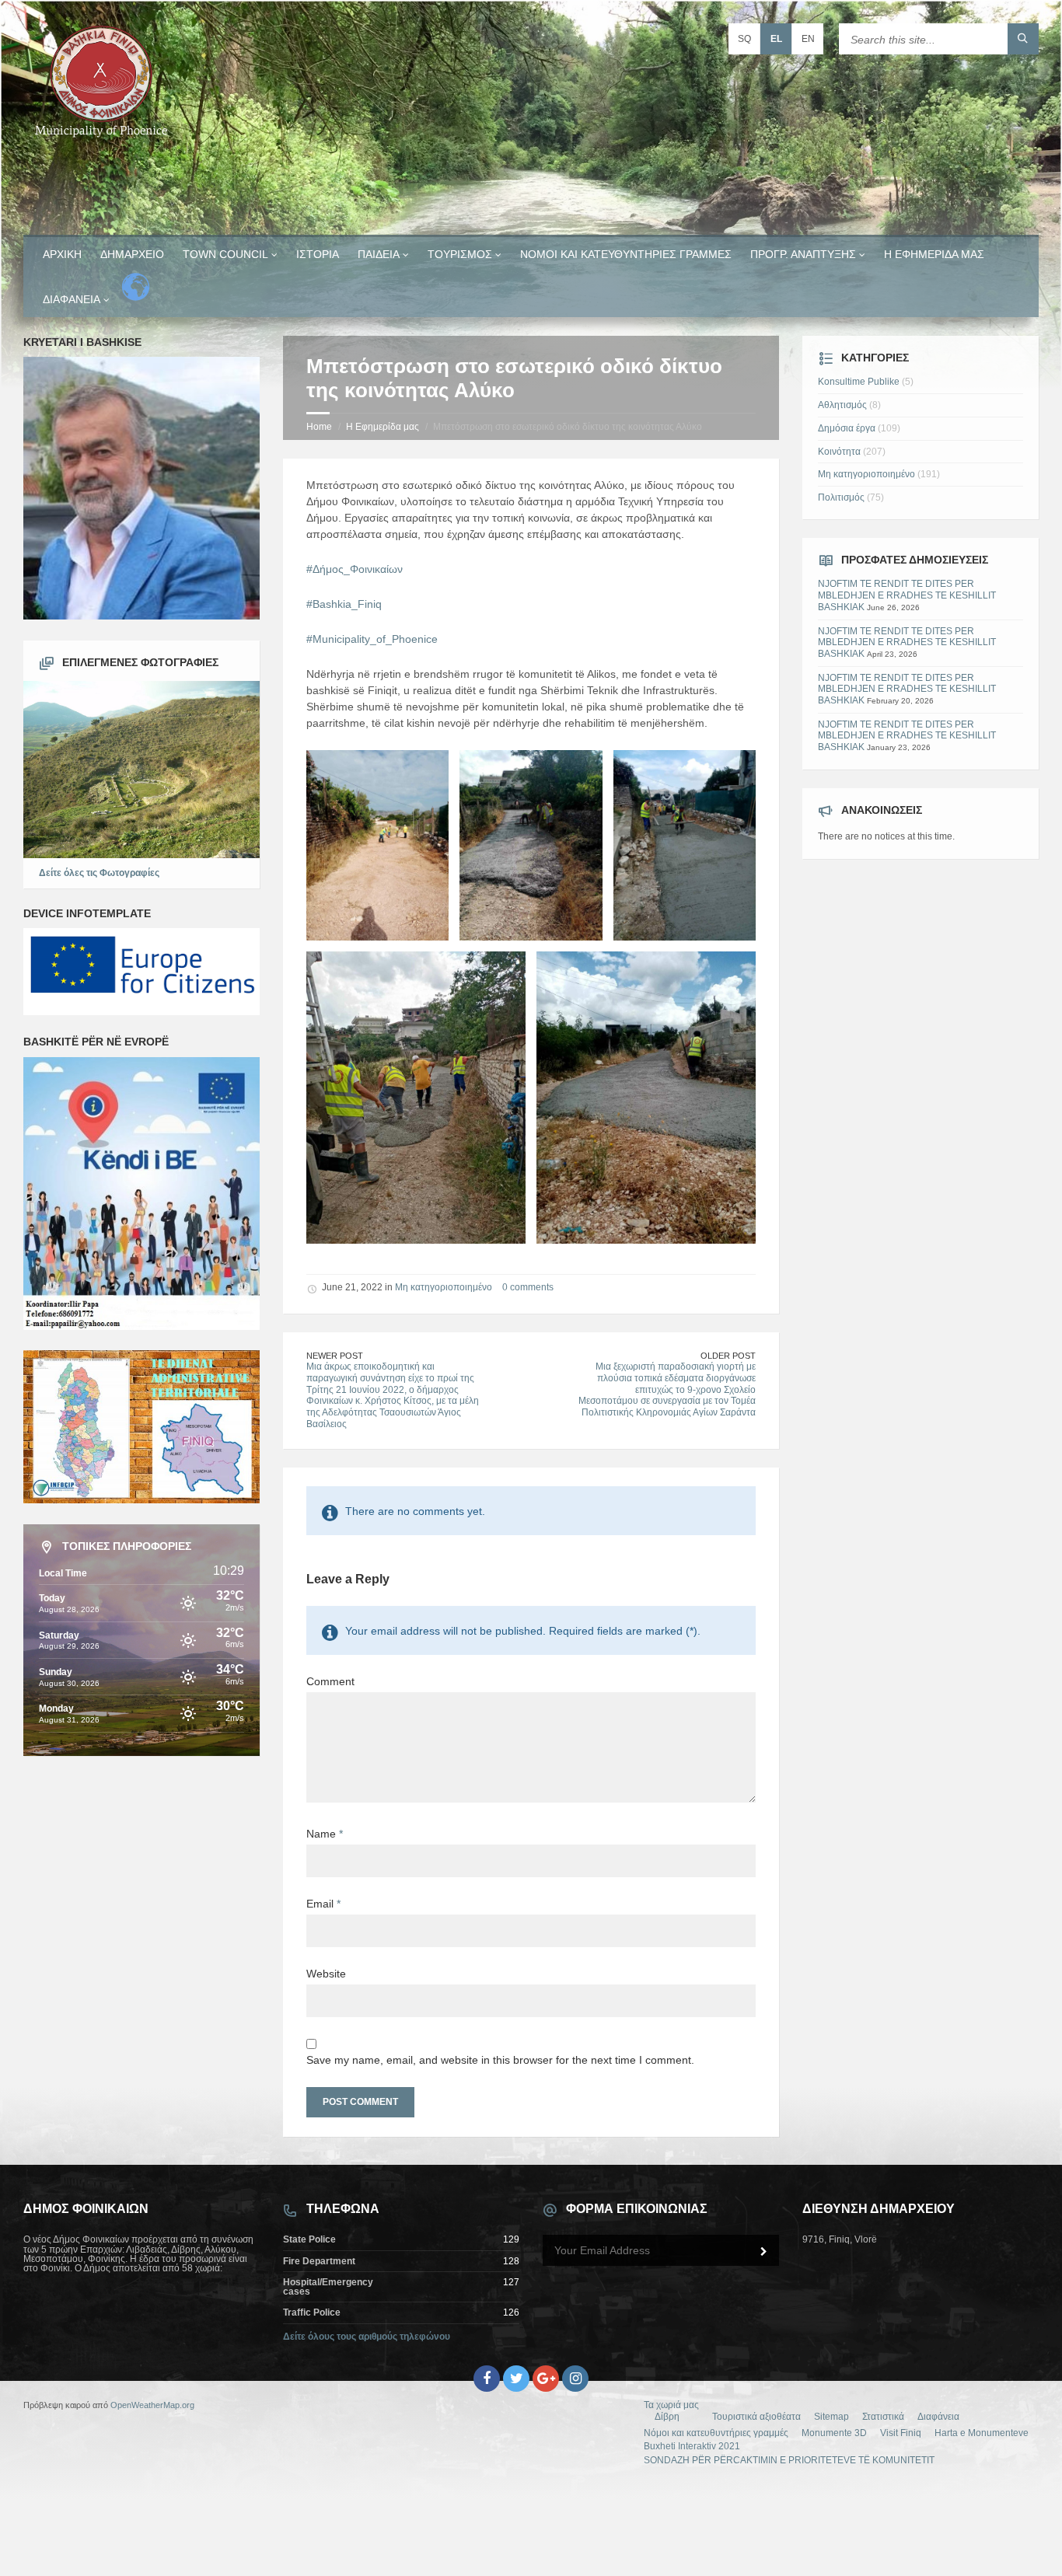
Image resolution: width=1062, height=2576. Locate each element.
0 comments (528, 1287)
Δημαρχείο (132, 254)
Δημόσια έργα (847, 428)
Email (323, 1904)
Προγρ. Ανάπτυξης (803, 254)
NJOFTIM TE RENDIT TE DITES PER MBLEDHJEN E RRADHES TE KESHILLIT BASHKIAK (907, 595)
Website (326, 1974)
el (776, 39)
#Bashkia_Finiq (344, 604)
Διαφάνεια (72, 299)
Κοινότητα (839, 452)
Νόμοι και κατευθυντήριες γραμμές (626, 254)
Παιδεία (379, 254)
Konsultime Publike (859, 382)
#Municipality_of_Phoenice (372, 639)
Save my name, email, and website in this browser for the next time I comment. (500, 2060)
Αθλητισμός (842, 405)
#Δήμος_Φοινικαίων (355, 569)
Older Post (728, 1356)
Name (325, 1834)
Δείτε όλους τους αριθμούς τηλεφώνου (367, 2337)
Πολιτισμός (841, 497)
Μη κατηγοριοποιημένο (444, 1287)
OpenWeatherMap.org (152, 2405)
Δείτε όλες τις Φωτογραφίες (99, 873)
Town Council (225, 254)
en (808, 39)
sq (744, 39)
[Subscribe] (763, 2252)
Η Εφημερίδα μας (934, 254)
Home (319, 427)
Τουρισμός (460, 254)
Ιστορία (318, 254)
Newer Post (335, 1356)
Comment (330, 1681)
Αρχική (62, 254)
